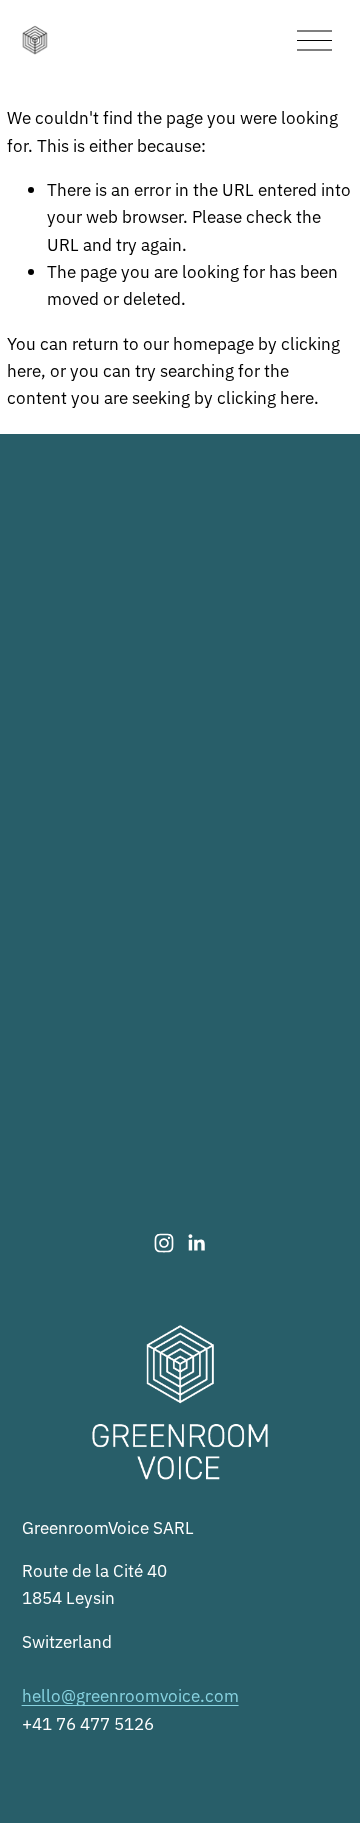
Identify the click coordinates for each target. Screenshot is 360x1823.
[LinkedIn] (196, 1243)
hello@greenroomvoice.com (130, 1694)
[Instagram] (164, 1243)
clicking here (265, 396)
